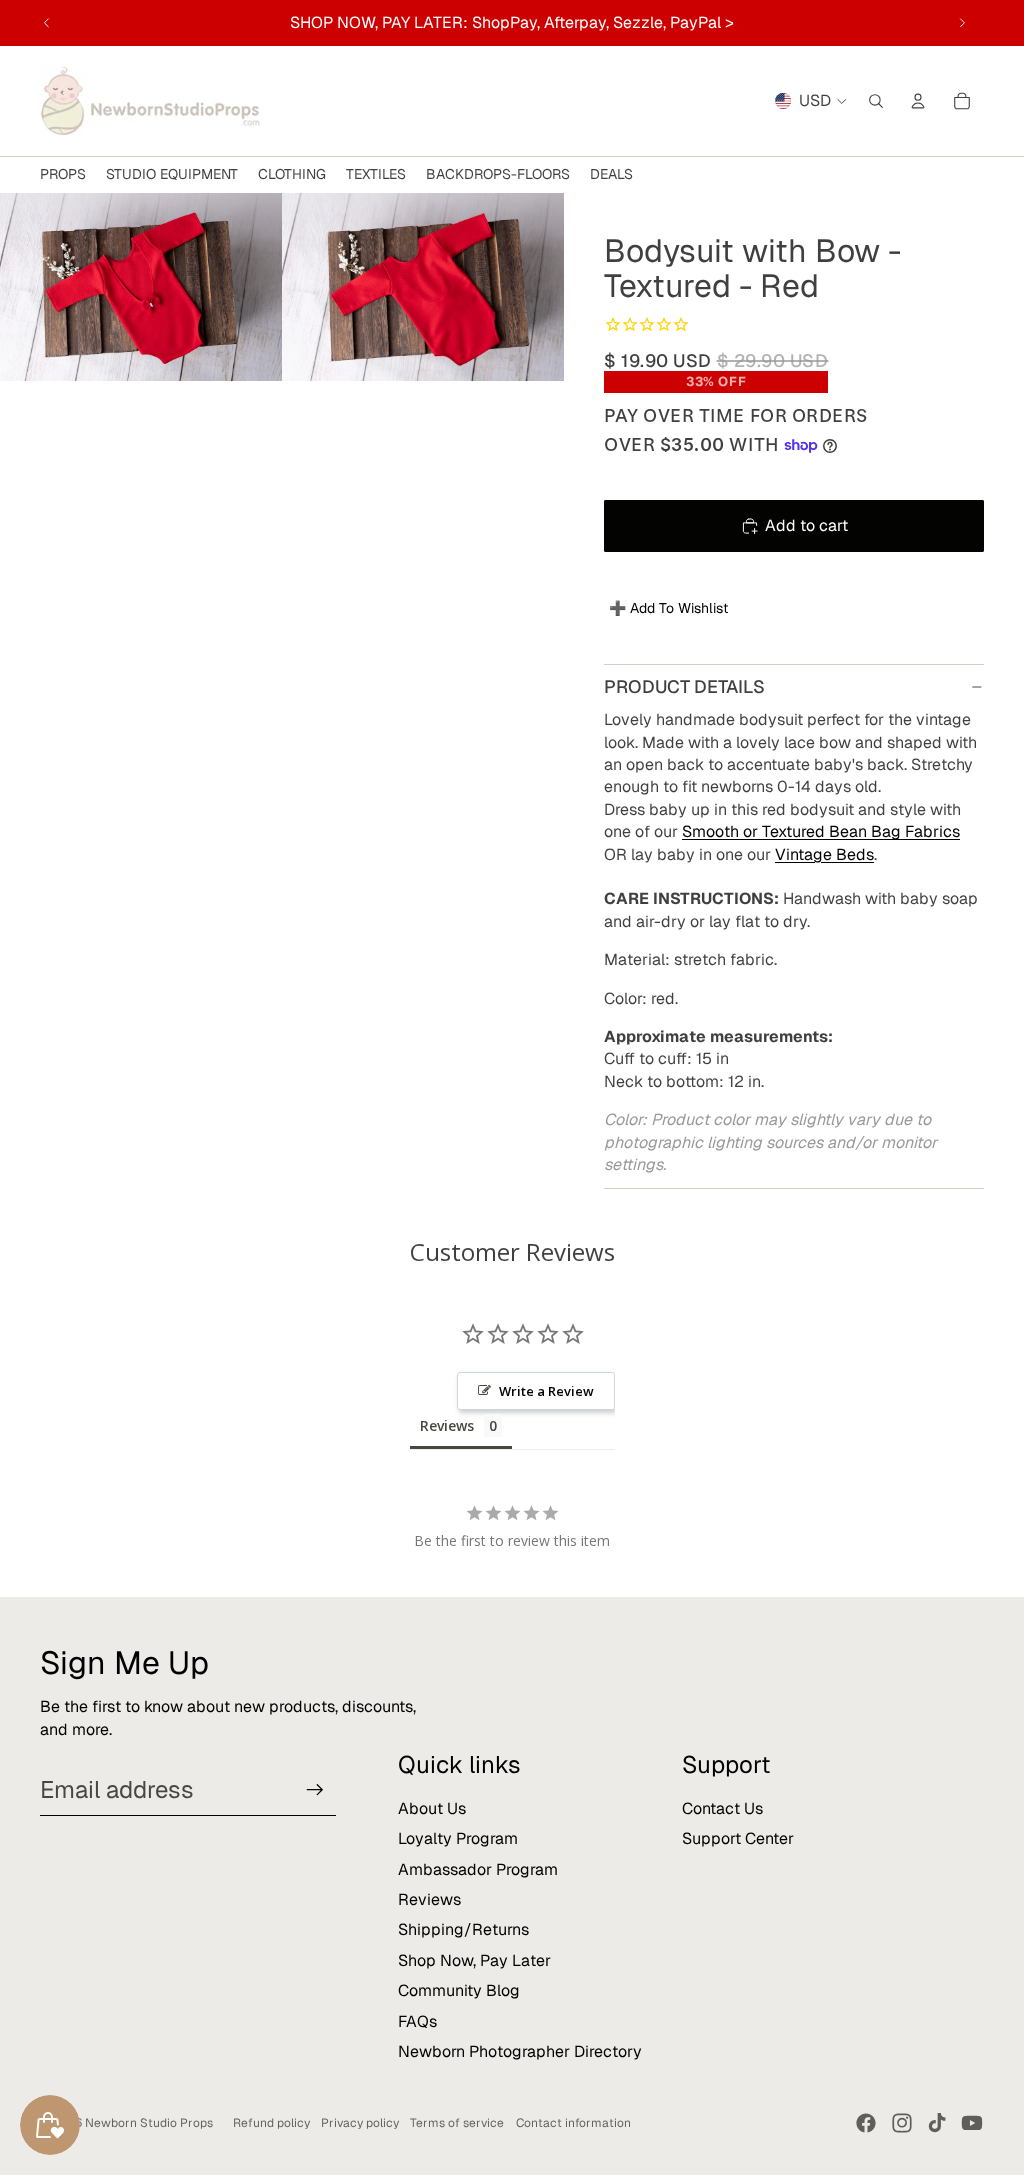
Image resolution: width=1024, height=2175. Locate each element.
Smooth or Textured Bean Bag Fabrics (821, 831)
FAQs (417, 2021)
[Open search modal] (876, 101)
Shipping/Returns (463, 1929)
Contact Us (722, 1808)
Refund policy (271, 2123)
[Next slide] (962, 23)
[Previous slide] (47, 23)
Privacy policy (360, 2123)
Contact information (573, 2123)
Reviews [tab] (447, 1425)
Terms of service (457, 2123)
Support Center (738, 1838)
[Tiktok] (937, 2123)
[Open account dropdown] (918, 101)
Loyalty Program (458, 1838)
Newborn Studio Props (149, 2123)
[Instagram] (902, 2123)
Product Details (684, 686)
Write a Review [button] (546, 1391)
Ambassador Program (478, 1869)
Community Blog (459, 1990)
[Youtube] (972, 2123)
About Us (432, 1808)
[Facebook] (866, 2123)
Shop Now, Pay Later (474, 1960)
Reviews (429, 1899)
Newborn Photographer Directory (520, 2051)
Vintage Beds (824, 854)
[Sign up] (315, 1790)
